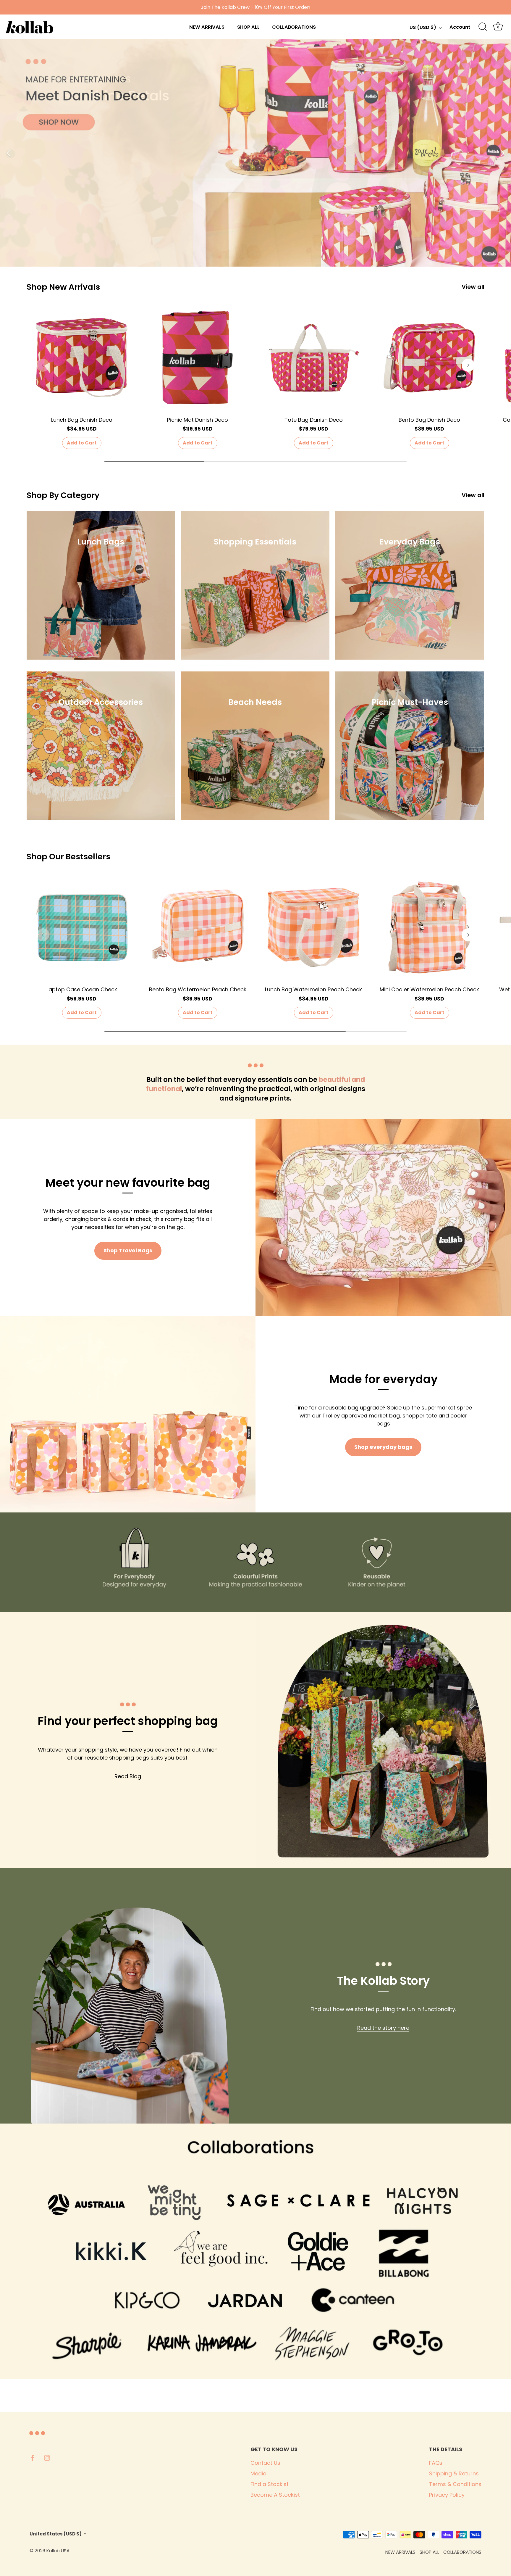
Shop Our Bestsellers (68, 857)
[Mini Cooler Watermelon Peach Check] (429, 927)
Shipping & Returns (454, 2473)
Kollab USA (58, 2551)
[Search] (483, 27)
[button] (43, 365)
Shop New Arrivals (63, 287)
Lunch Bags (101, 542)
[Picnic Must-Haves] (410, 746)
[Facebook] (33, 2457)
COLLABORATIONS (294, 27)
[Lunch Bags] (101, 585)
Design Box (105, 2551)
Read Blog (128, 1776)
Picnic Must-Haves (410, 702)
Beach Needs (255, 702)
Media (258, 2473)
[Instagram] (47, 2457)
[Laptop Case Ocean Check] (82, 927)
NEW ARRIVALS (207, 27)
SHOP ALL (248, 27)
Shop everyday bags (383, 1447)
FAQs (436, 2463)
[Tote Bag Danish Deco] (313, 358)
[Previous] (9, 153)
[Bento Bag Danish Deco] (429, 358)
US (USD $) (423, 28)
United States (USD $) (56, 2534)
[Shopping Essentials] (255, 585)
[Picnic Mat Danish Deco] (198, 358)
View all (473, 287)
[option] (256, 153)
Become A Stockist (275, 2495)
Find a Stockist (270, 2484)
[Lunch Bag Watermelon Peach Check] (313, 927)
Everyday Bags (410, 542)
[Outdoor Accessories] (101, 746)
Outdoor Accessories (101, 702)
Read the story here (383, 2028)
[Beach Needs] (255, 746)
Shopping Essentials (255, 542)
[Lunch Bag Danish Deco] (82, 358)
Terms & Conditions (455, 2484)
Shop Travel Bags (128, 1250)
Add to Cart (82, 443)
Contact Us (265, 2463)
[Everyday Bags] (410, 585)
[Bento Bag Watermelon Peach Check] (198, 927)
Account (460, 27)
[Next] (502, 153)
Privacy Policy (447, 2495)
